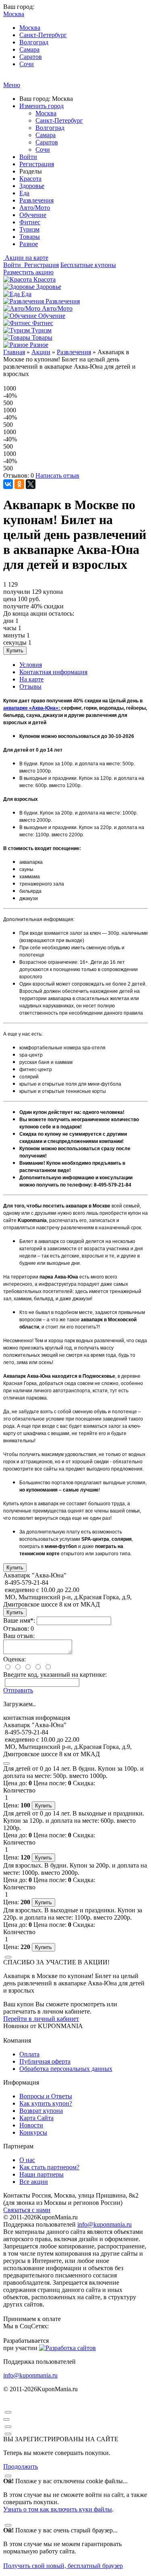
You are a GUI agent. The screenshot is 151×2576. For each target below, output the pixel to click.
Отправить (18, 1690)
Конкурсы (33, 2132)
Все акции (34, 2182)
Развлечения (36, 200)
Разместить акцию (28, 272)
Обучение (33, 215)
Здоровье (32, 186)
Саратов (31, 57)
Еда (24, 193)
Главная (14, 352)
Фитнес (30, 222)
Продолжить (21, 2466)
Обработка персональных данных (66, 2069)
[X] (31, 484)
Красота (30, 179)
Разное (29, 244)
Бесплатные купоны (88, 265)
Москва (30, 28)
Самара (29, 49)
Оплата (29, 2054)
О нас (27, 2160)
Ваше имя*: (19, 1620)
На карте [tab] (31, 679)
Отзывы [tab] (30, 686)
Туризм (29, 229)
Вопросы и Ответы (46, 2096)
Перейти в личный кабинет (41, 2019)
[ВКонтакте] (8, 484)
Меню (12, 85)
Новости (31, 2125)
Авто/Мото (35, 208)
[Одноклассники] (19, 484)
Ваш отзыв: (19, 1636)
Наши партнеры (41, 2174)
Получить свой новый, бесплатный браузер (63, 2566)
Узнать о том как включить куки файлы (58, 2509)
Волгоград (34, 42)
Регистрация (37, 164)
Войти (28, 157)
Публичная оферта (45, 2061)
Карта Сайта (36, 2118)
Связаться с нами (27, 2210)
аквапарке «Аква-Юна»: (32, 708)
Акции (41, 352)
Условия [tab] (31, 665)
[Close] (6, 1763)
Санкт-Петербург (43, 35)
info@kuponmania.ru (104, 2224)
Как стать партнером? (49, 2167)
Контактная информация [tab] (53, 672)
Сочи (27, 64)
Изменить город (41, 106)
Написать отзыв (57, 475)
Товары (30, 237)
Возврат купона (41, 2111)
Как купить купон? (46, 2103)
